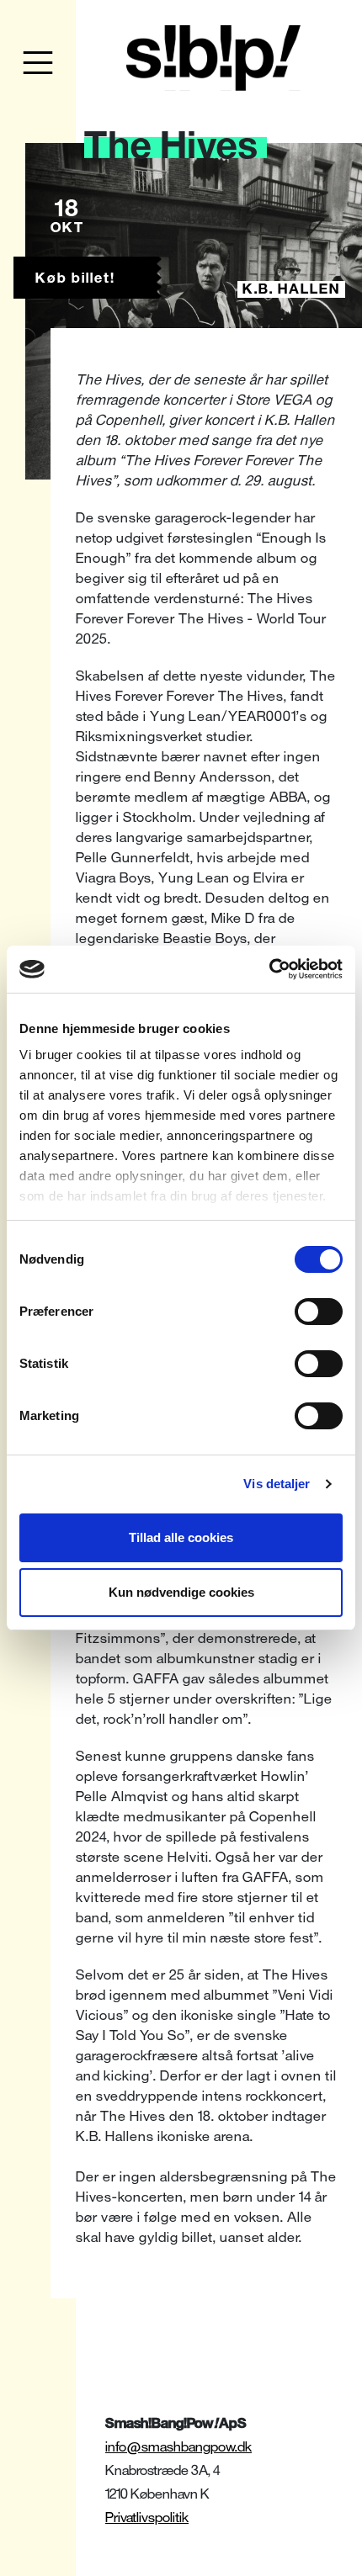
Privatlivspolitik (147, 2518)
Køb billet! (75, 278)
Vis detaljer (277, 1484)
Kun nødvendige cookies (181, 1592)
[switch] (319, 1312)
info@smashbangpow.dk (178, 2447)
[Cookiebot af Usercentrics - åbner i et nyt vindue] (269, 969)
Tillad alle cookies (181, 1537)
